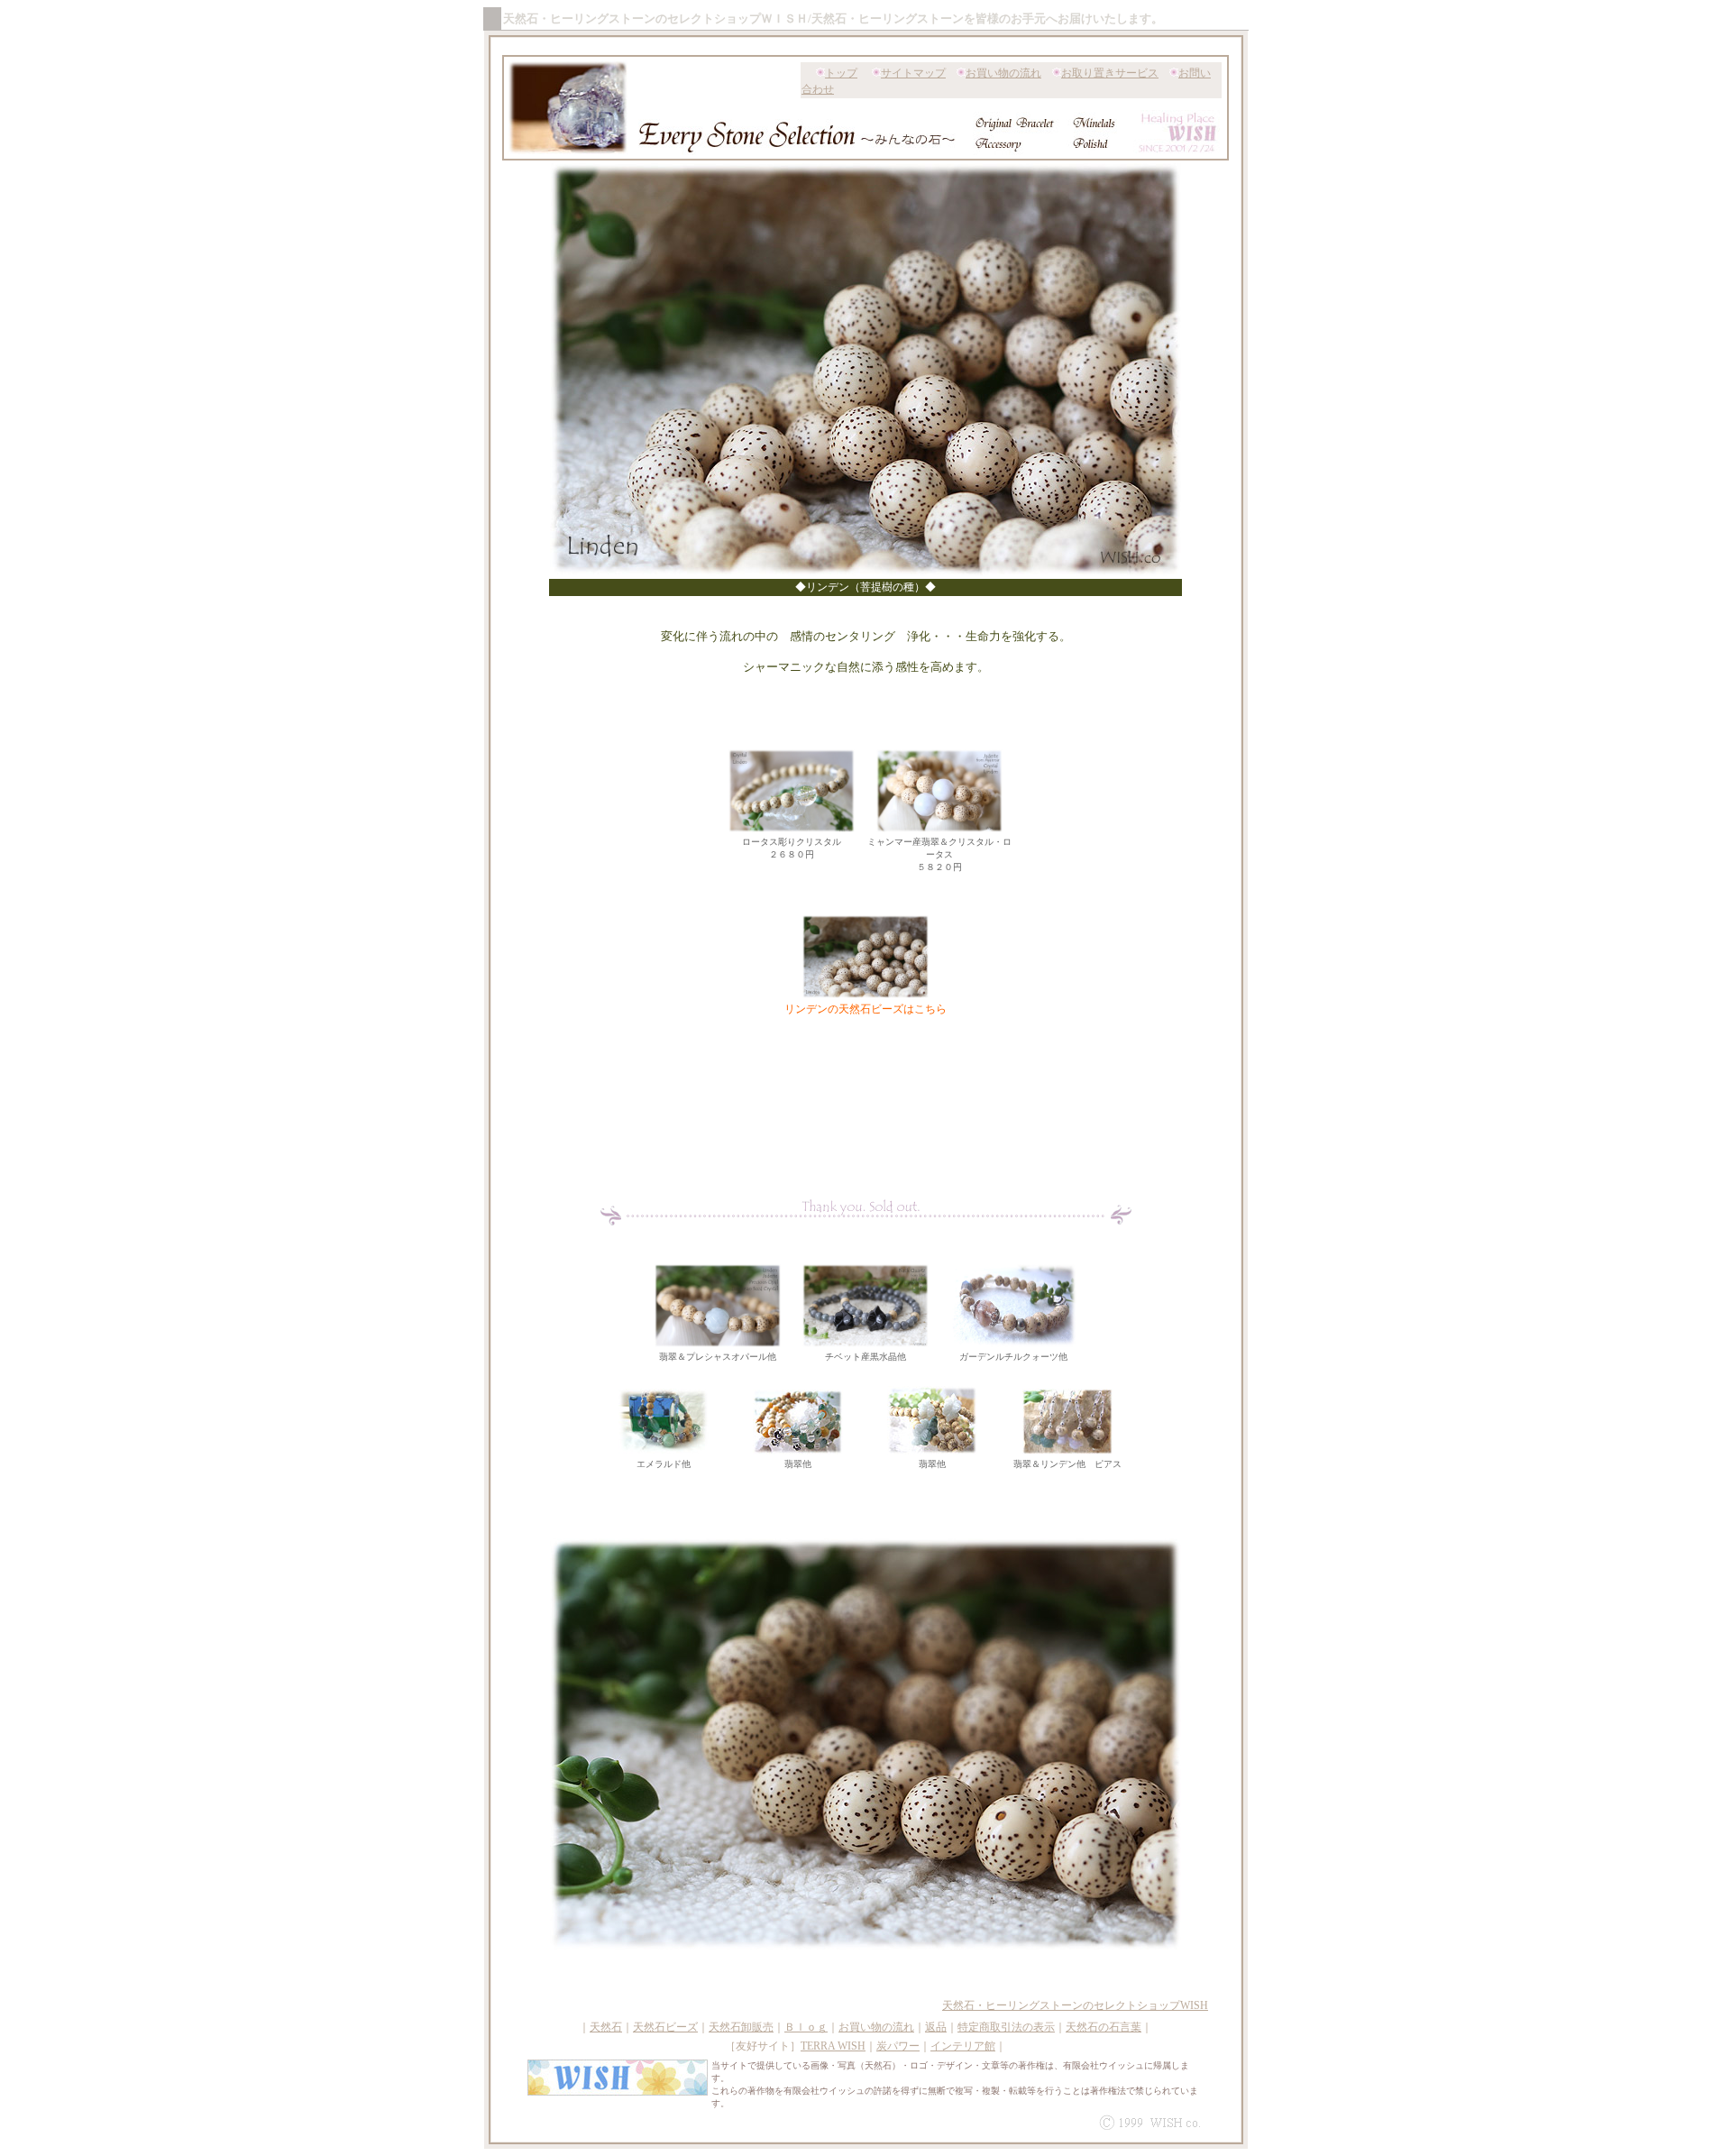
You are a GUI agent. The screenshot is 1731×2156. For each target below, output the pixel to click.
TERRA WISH (833, 2046)
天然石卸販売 (741, 2027)
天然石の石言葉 (1104, 2027)
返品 (936, 2027)
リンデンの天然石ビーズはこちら (865, 1009)
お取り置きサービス (1110, 73)
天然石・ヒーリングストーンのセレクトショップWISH (1075, 2005)
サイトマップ (913, 73)
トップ (841, 73)
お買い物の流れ (1003, 73)
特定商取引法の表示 (1006, 2027)
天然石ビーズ (665, 2027)
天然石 (606, 2027)
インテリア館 (963, 2046)
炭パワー (898, 2046)
